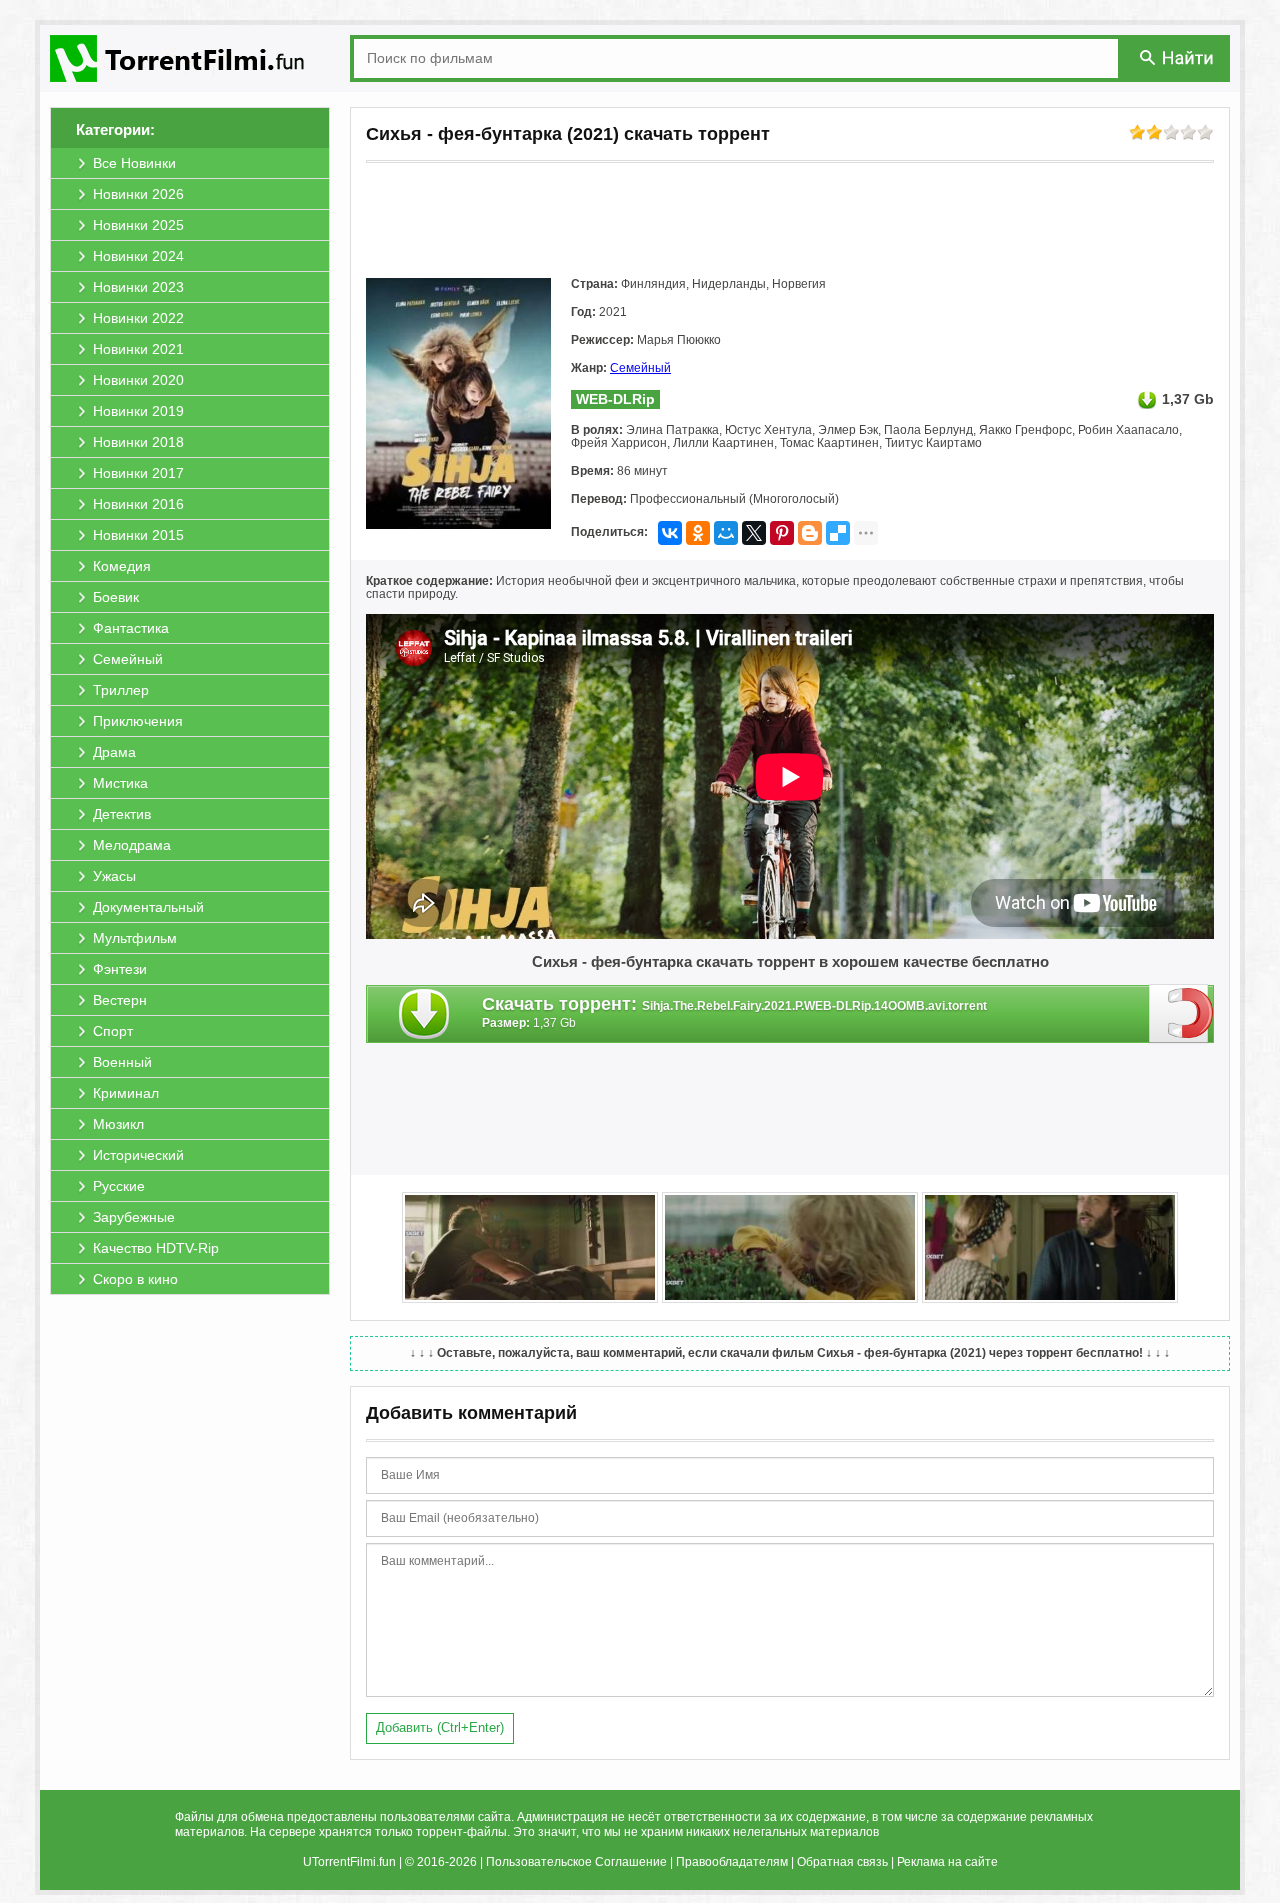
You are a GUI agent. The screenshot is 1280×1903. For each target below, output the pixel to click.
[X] (754, 533)
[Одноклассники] (698, 533)
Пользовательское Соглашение (576, 1862)
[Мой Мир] (726, 533)
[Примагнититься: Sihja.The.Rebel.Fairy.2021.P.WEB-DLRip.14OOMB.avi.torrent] (1181, 1013)
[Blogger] (810, 533)
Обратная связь (842, 1862)
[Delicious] (838, 533)
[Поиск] (1178, 57)
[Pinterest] (782, 533)
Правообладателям (732, 1862)
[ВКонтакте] (670, 533)
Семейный (640, 368)
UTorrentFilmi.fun (349, 1862)
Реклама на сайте (947, 1862)
